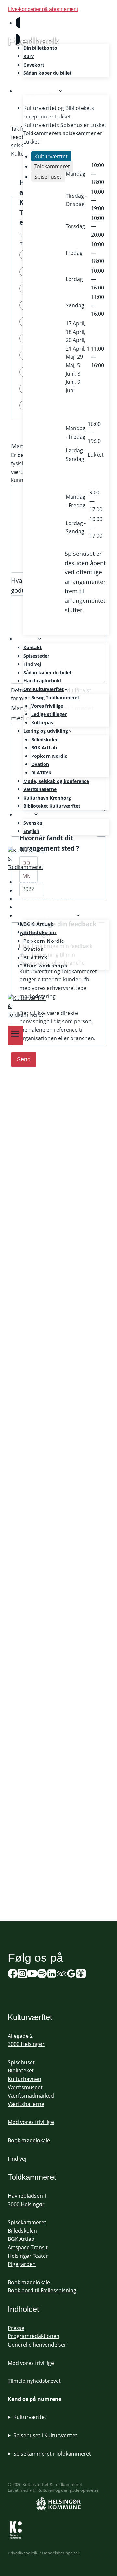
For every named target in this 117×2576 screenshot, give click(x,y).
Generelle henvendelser (37, 2345)
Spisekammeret (27, 2222)
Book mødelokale (29, 2140)
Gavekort (34, 65)
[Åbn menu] (15, 1035)
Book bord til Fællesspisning (42, 2290)
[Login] (62, 31)
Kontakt (32, 647)
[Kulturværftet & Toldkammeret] (58, 859)
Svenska (33, 823)
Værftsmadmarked (31, 2096)
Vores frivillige (47, 706)
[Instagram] (22, 1975)
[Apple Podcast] (81, 1975)
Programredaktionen (34, 2336)
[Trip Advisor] (61, 1975)
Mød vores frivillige (31, 2122)
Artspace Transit (28, 2247)
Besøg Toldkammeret (55, 698)
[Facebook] (13, 1975)
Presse (16, 2328)
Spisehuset (21, 2062)
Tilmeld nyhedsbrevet (34, 2381)
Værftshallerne (40, 789)
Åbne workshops (45, 966)
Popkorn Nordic (49, 756)
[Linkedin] (52, 1975)
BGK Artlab (21, 2239)
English (31, 831)
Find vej (32, 664)
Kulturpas (42, 722)
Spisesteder (36, 656)
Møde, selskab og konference (56, 781)
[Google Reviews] (71, 1975)
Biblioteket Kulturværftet (52, 806)
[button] (24, 31)
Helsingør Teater (28, 2256)
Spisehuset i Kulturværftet (45, 2435)
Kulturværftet (30, 2417)
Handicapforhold (42, 681)
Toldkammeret (32, 2177)
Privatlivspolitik (24, 2553)
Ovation (40, 764)
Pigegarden (22, 2264)
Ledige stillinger (49, 714)
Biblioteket (21, 2070)
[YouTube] (32, 1975)
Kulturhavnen (25, 2079)
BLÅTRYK (41, 773)
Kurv (29, 56)
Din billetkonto (40, 48)
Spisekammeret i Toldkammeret (52, 2454)
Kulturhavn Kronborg (47, 798)
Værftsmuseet (25, 2087)
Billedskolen (45, 739)
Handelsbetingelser (61, 2553)
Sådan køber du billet (47, 73)
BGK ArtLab (44, 748)
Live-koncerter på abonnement (43, 9)
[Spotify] (17, 984)
